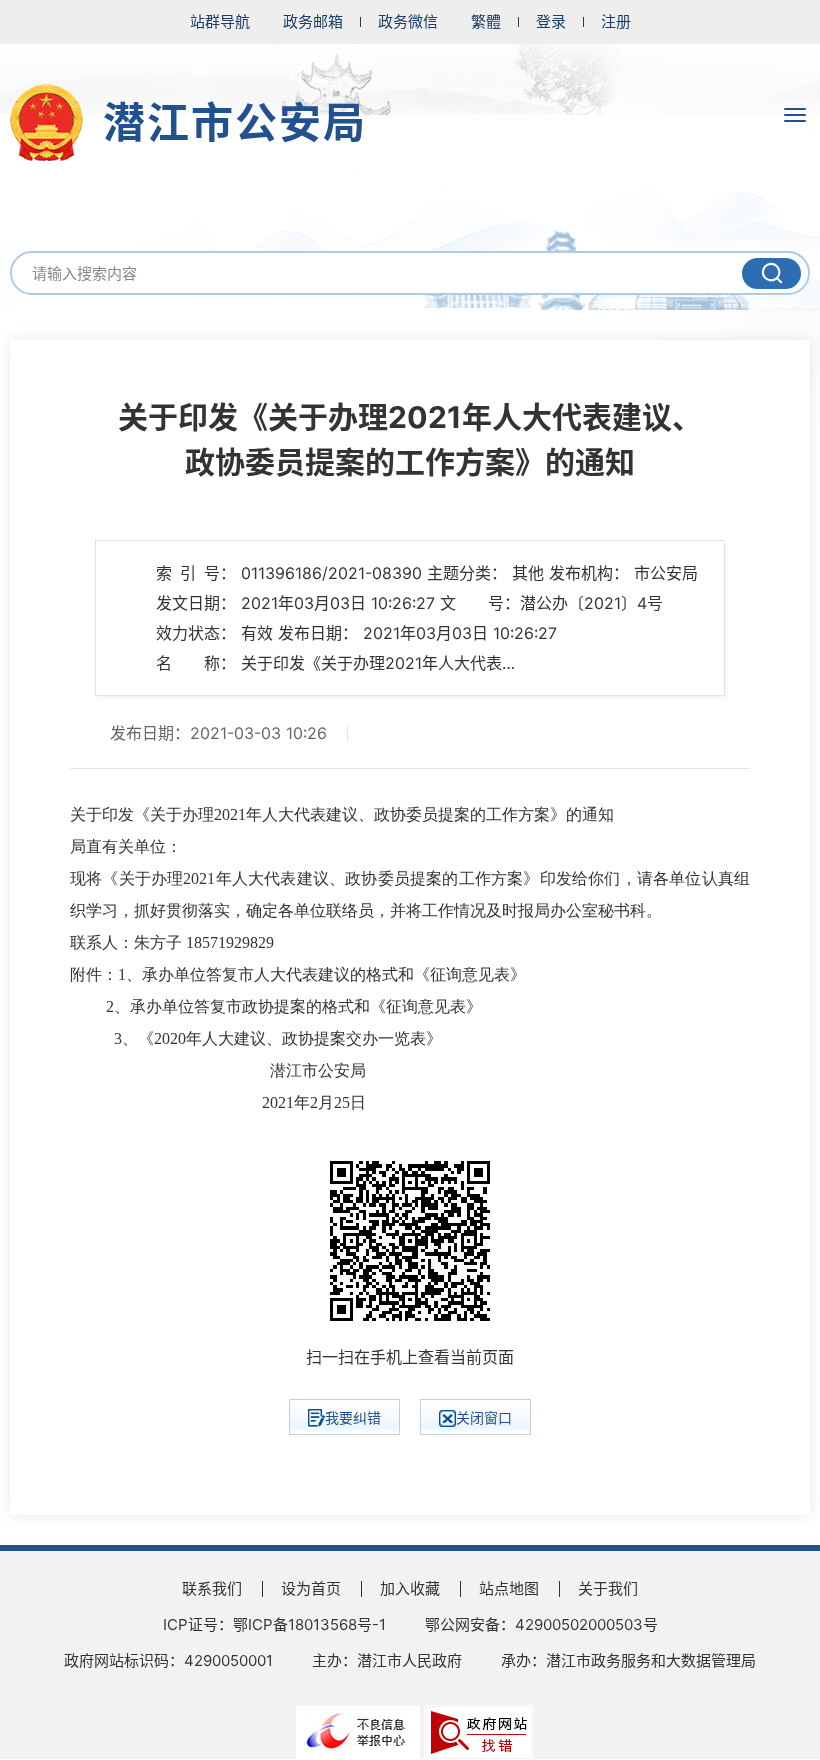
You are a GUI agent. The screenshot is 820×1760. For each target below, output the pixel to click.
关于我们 (608, 1588)
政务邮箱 (313, 21)
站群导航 (220, 21)
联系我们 (212, 1588)
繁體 (486, 21)
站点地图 (509, 1588)
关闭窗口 (484, 1417)
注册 (616, 21)
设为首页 (311, 1588)
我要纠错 (353, 1417)
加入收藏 (410, 1588)
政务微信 (408, 21)
